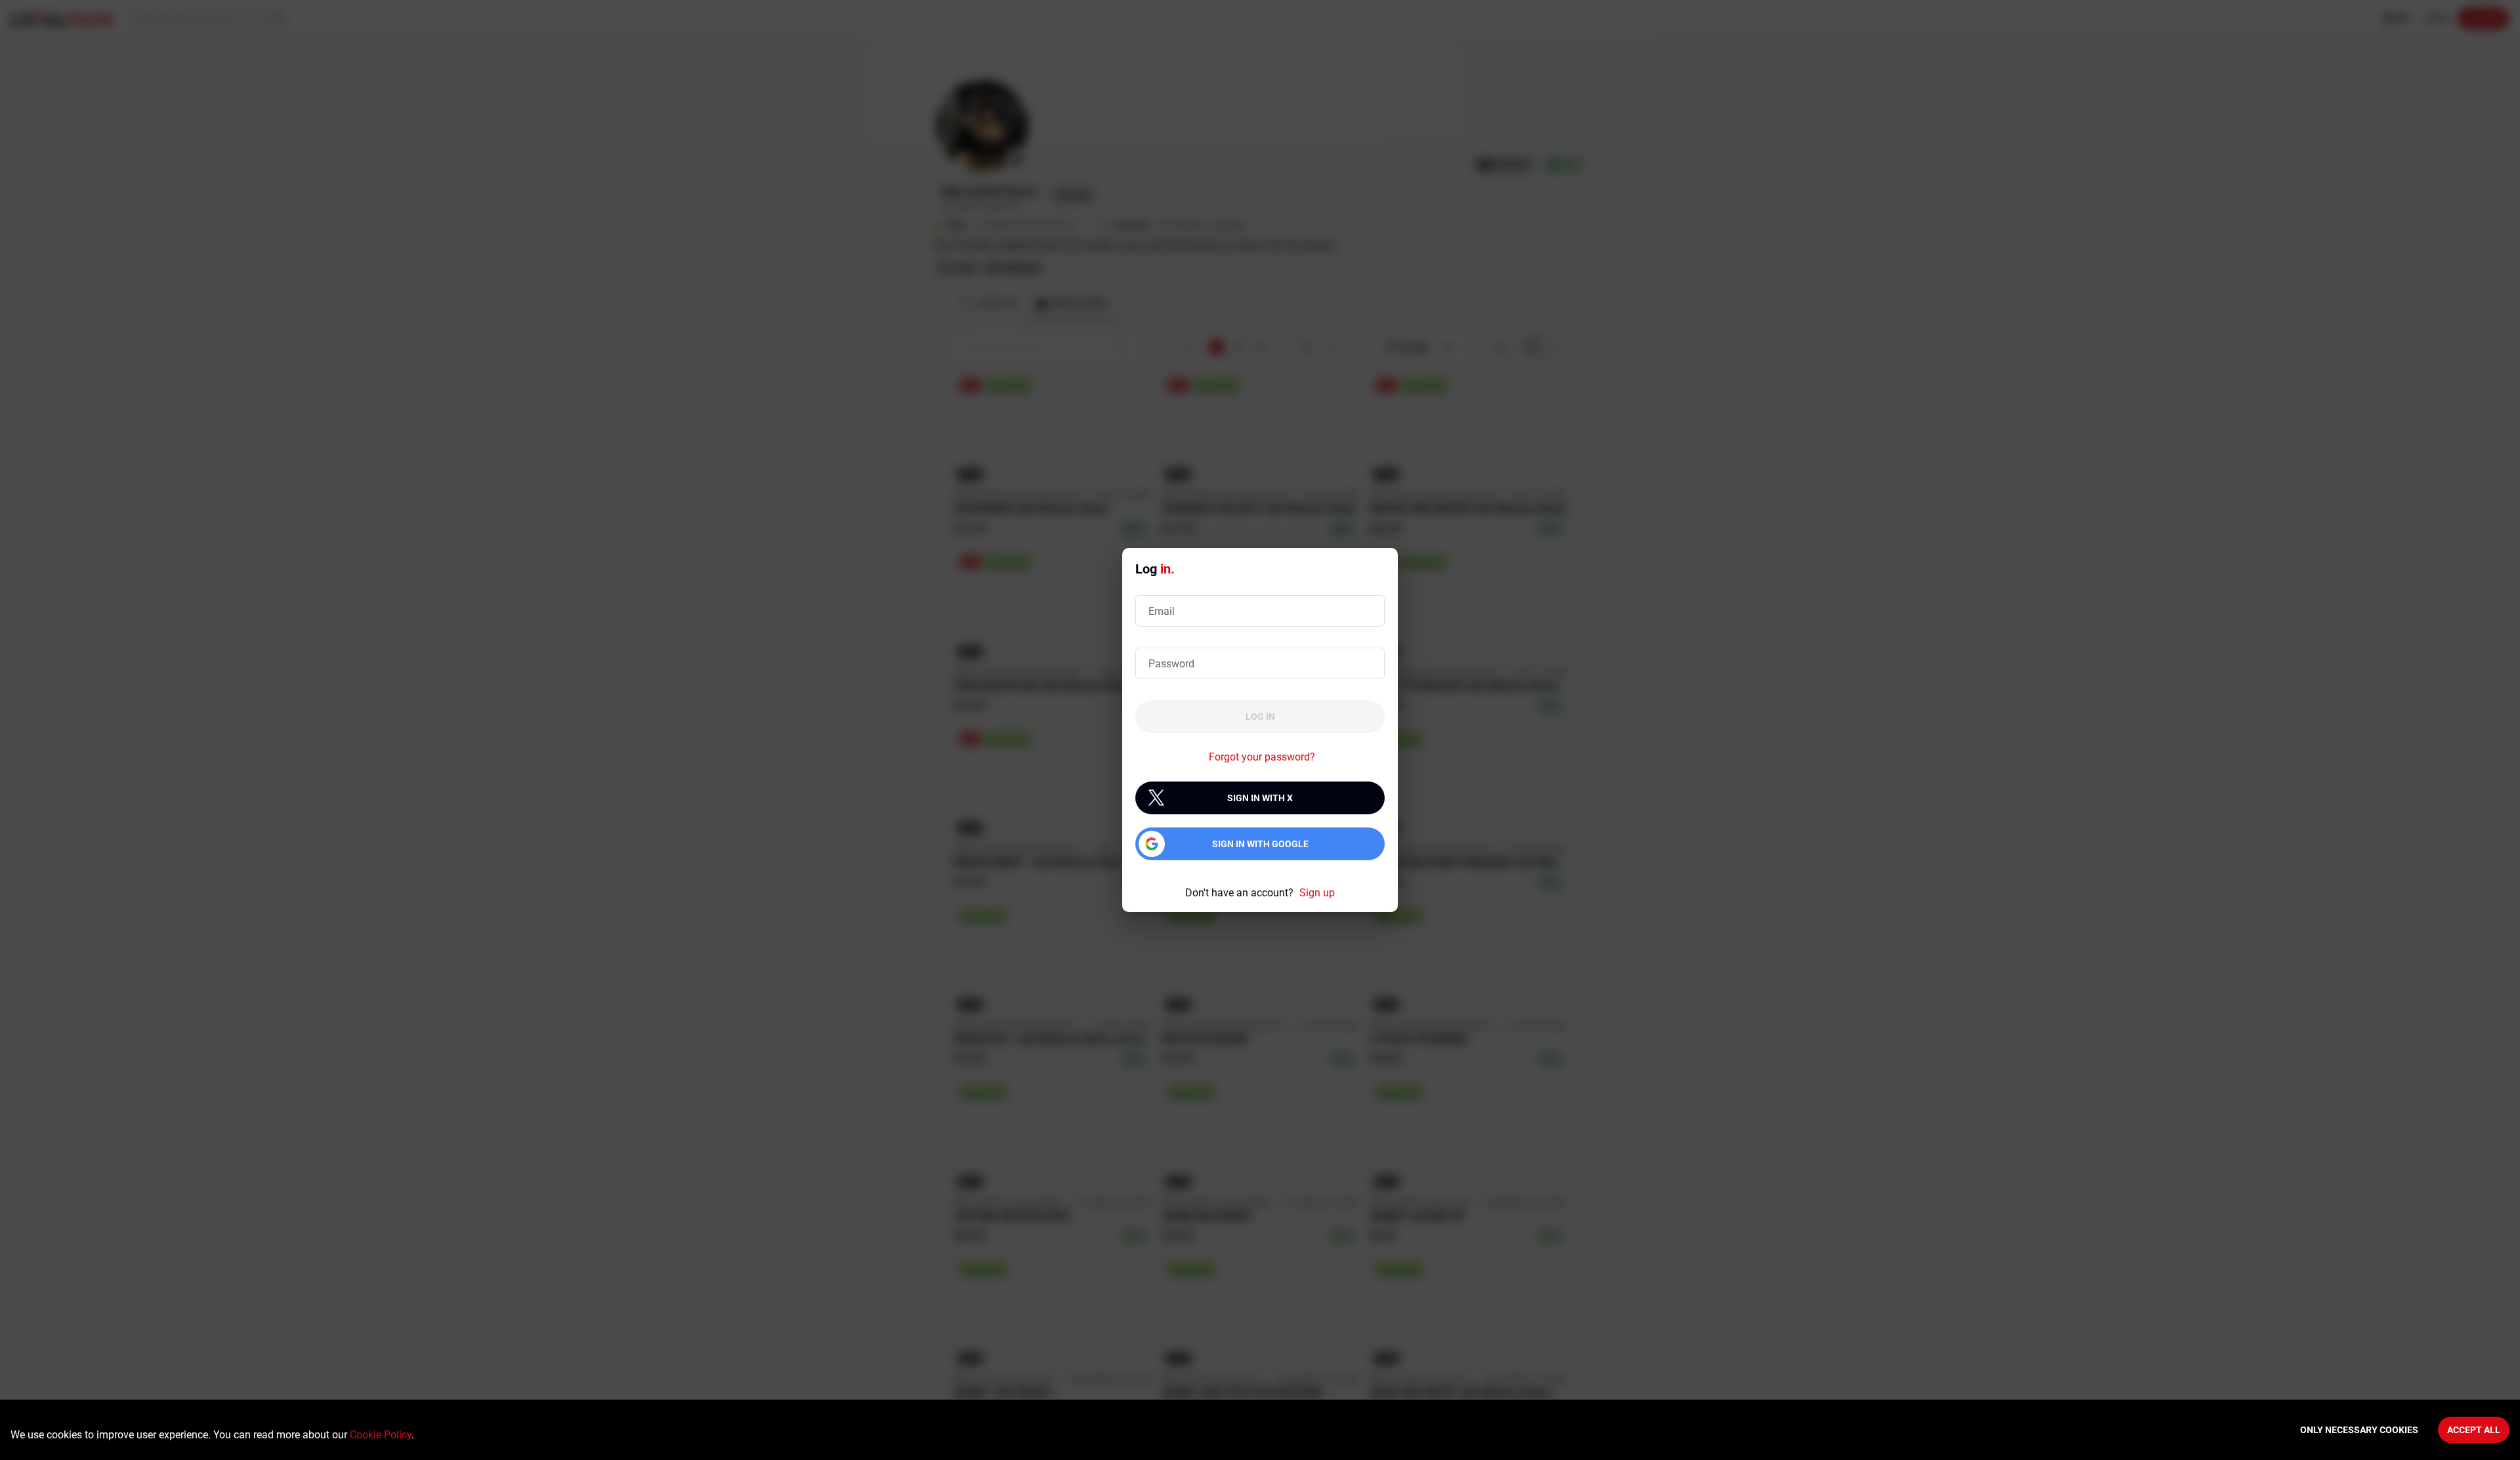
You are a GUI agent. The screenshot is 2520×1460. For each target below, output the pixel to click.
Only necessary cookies (2359, 1430)
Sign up (1317, 893)
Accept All (2474, 1430)
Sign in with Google (1260, 844)
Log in (1260, 717)
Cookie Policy (381, 1435)
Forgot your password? (1262, 757)
